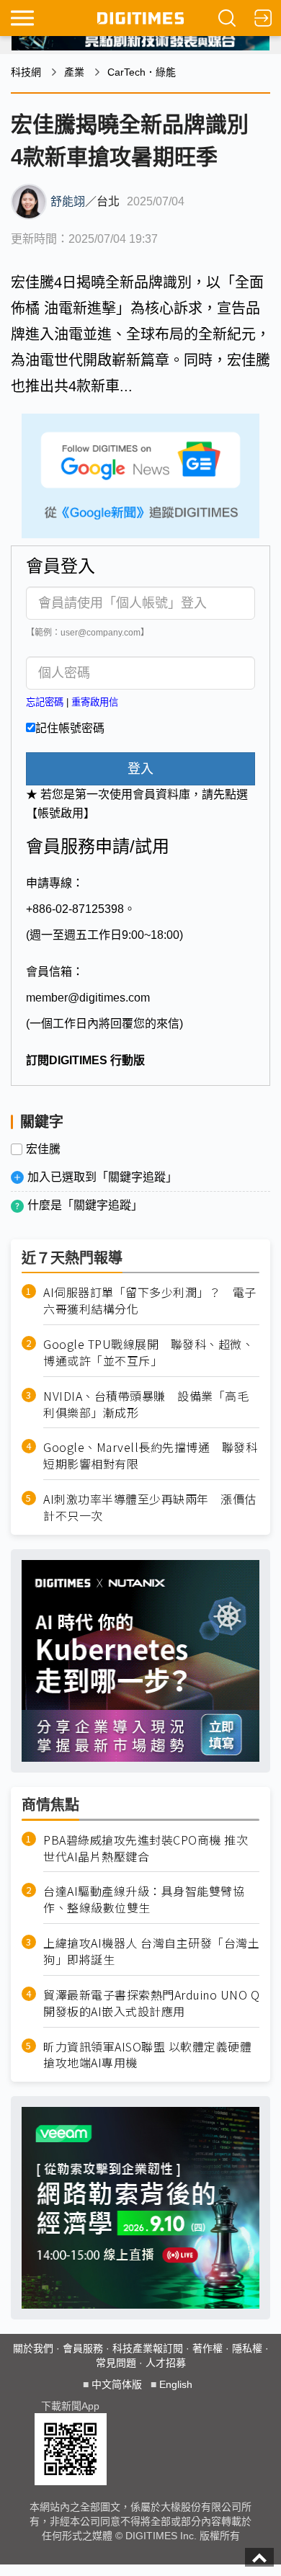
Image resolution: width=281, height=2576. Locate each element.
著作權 (208, 2348)
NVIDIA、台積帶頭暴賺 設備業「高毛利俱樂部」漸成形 (146, 1404)
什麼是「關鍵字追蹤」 (85, 1205)
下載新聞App (70, 2406)
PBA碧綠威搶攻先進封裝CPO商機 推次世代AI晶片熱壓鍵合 (146, 1848)
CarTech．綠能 (142, 72)
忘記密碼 (45, 702)
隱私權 (247, 2348)
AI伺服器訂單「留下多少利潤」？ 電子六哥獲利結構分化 (150, 1301)
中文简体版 (117, 2384)
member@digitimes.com (88, 998)
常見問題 (116, 2363)
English (176, 2384)
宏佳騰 (43, 1149)
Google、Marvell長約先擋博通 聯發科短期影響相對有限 (150, 1456)
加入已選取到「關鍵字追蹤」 (102, 1177)
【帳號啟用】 (61, 813)
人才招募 (166, 2363)
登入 (140, 769)
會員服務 (83, 2348)
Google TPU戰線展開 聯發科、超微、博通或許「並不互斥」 (148, 1352)
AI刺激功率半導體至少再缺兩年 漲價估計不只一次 (150, 1507)
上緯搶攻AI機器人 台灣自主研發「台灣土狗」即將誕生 (151, 1951)
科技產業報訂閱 (148, 2348)
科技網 (26, 72)
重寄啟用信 (95, 702)
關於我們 (33, 2348)
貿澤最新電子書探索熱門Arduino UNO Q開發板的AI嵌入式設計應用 (151, 2003)
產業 (74, 72)
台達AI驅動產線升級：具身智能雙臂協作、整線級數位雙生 (144, 1899)
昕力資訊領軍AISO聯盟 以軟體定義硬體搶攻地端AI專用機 (147, 2055)
